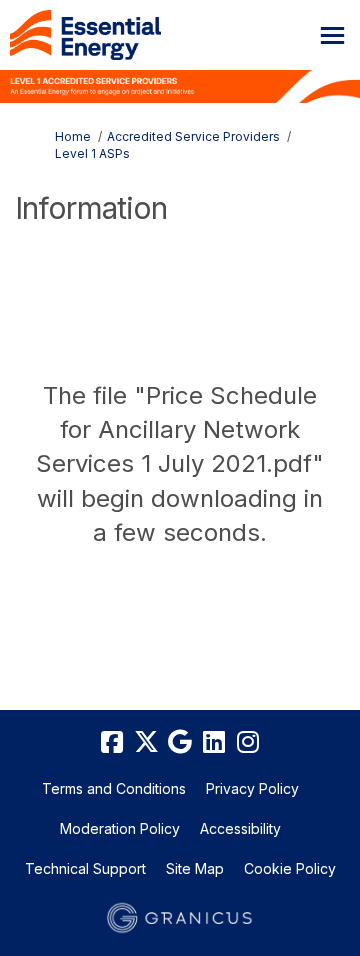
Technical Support (85, 868)
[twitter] (146, 743)
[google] (180, 743)
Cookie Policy (290, 868)
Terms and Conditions (114, 788)
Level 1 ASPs (92, 153)
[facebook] (112, 743)
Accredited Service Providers (193, 136)
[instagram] (248, 743)
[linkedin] (214, 743)
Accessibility (240, 828)
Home (73, 136)
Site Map (195, 868)
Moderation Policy (120, 828)
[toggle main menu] (332, 35)
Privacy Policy (252, 788)
